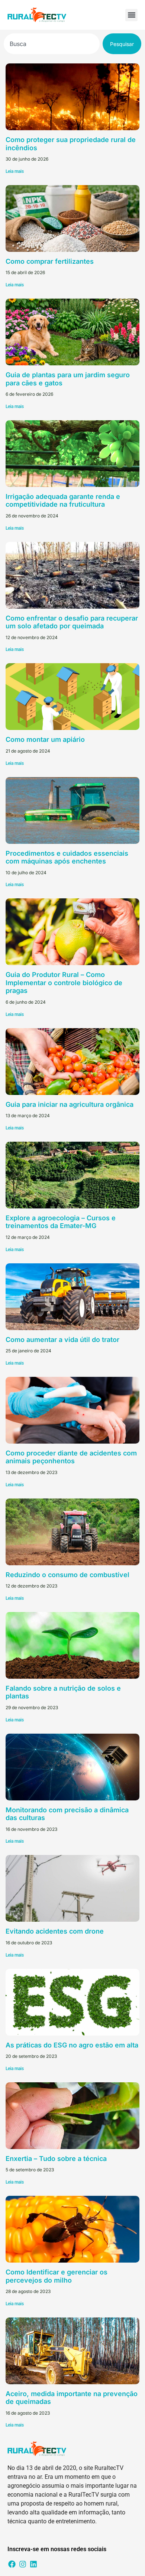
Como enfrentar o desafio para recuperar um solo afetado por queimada (72, 622)
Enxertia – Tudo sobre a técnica (56, 2159)
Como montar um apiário (45, 739)
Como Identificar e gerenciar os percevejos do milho (57, 2276)
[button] (131, 15)
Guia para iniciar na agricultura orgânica (70, 1104)
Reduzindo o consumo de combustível (67, 1575)
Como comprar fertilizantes (50, 261)
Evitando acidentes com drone (55, 1931)
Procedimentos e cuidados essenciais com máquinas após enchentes (67, 857)
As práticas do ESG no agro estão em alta (72, 2045)
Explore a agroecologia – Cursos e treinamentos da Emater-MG (61, 1222)
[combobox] (52, 44)
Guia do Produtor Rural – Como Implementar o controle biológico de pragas (64, 983)
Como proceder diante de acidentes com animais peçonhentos (71, 1457)
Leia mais (15, 171)
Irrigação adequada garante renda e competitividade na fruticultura (63, 501)
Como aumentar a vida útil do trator (62, 1340)
